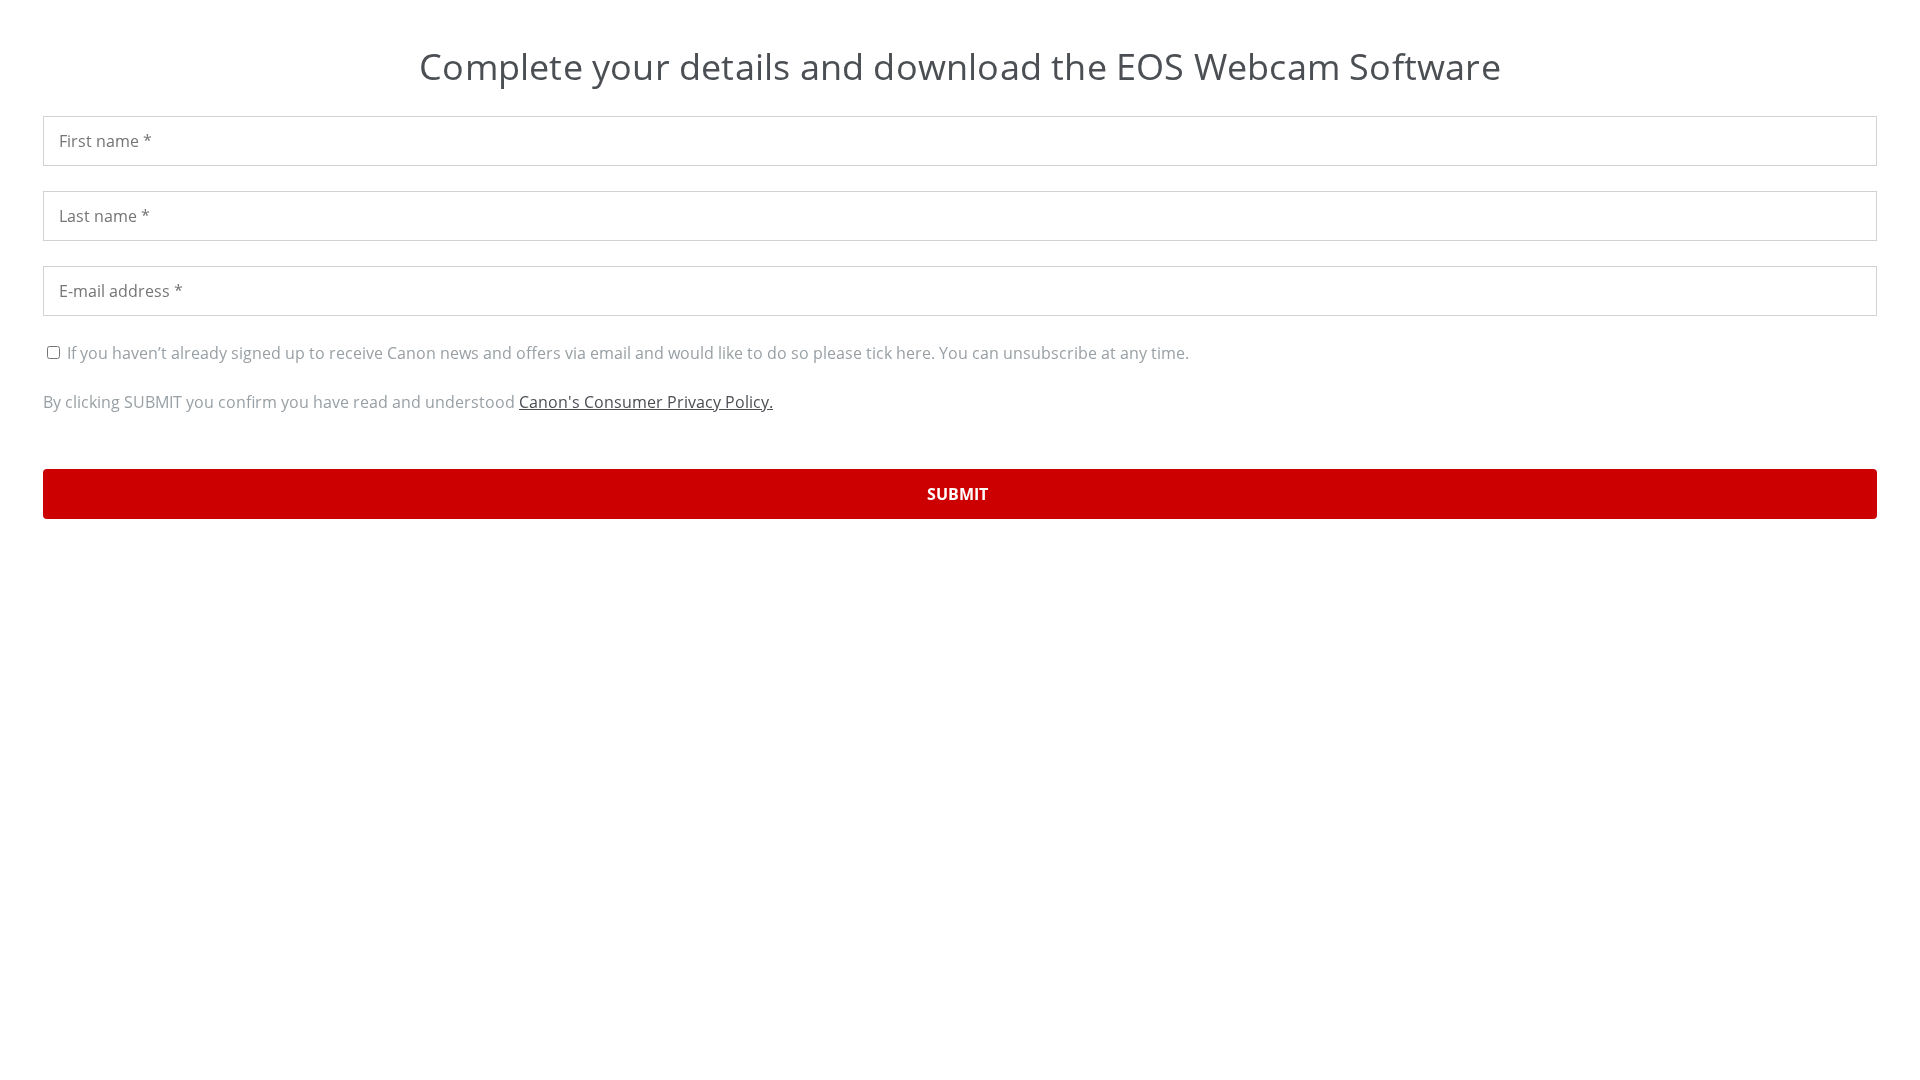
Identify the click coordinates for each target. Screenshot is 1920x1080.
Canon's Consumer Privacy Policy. (646, 402)
